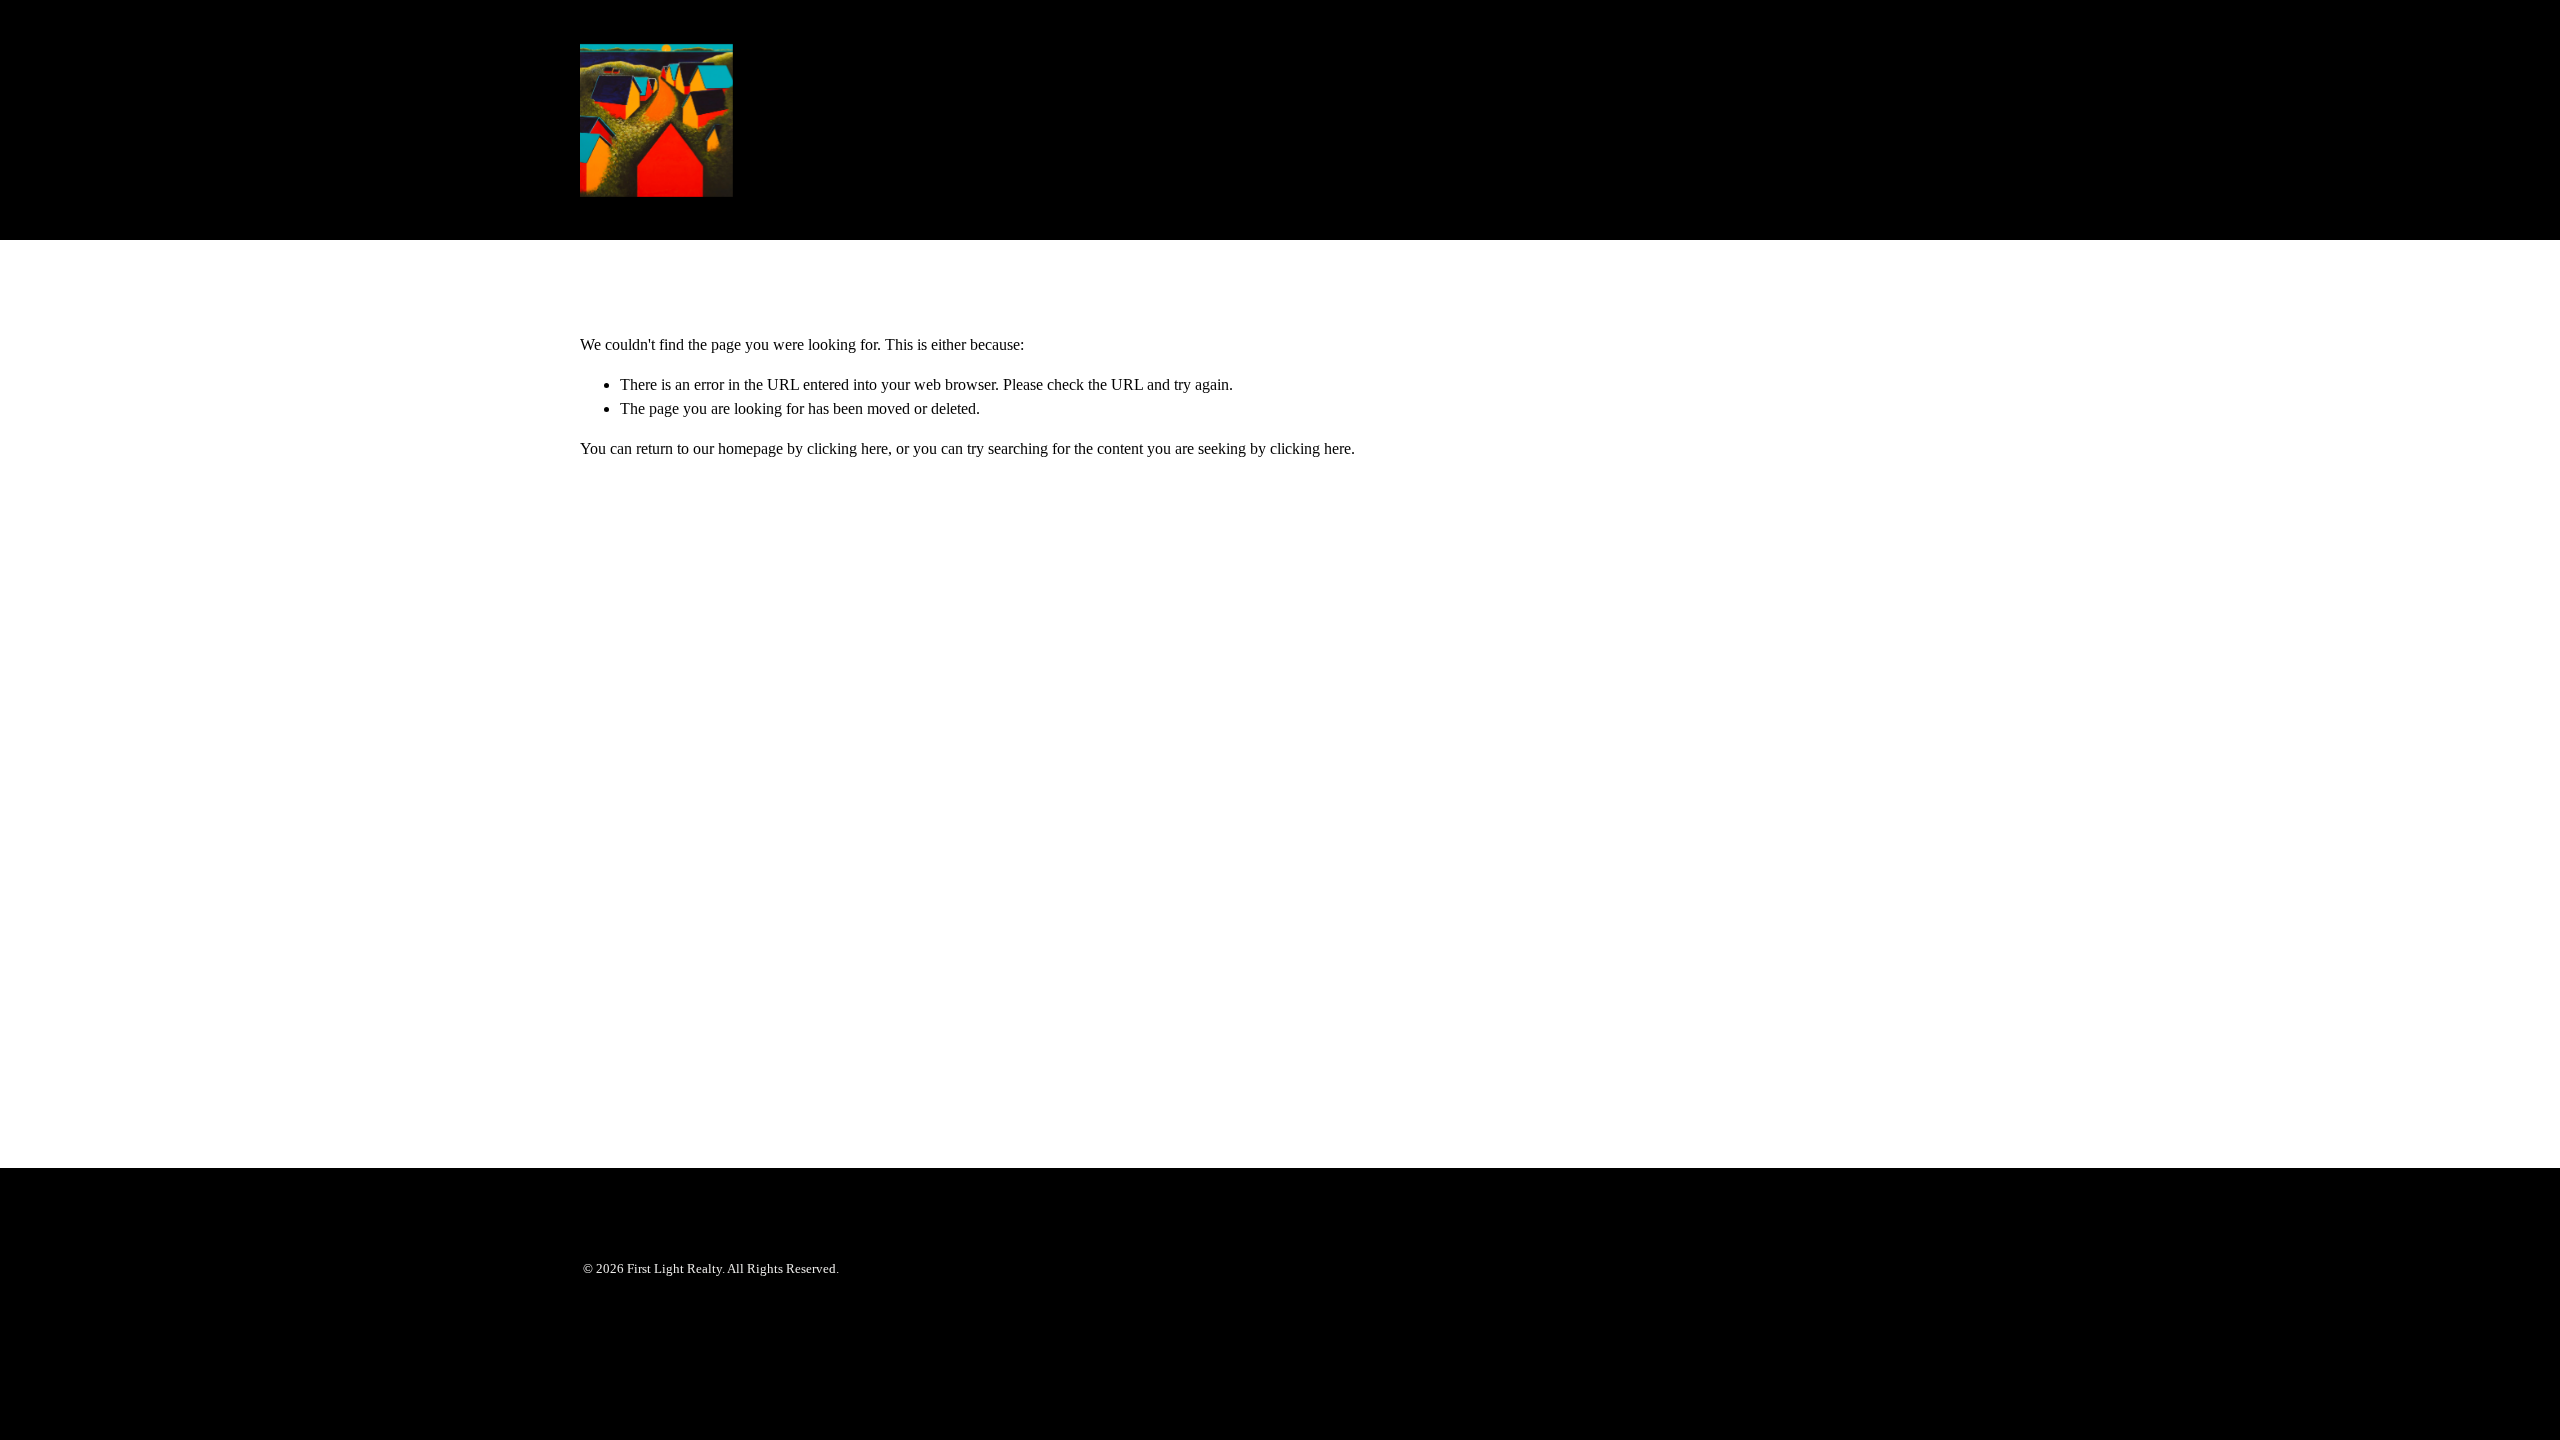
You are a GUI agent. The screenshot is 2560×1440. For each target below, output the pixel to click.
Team (1962, 119)
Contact (1889, 119)
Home (1815, 119)
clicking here (847, 448)
